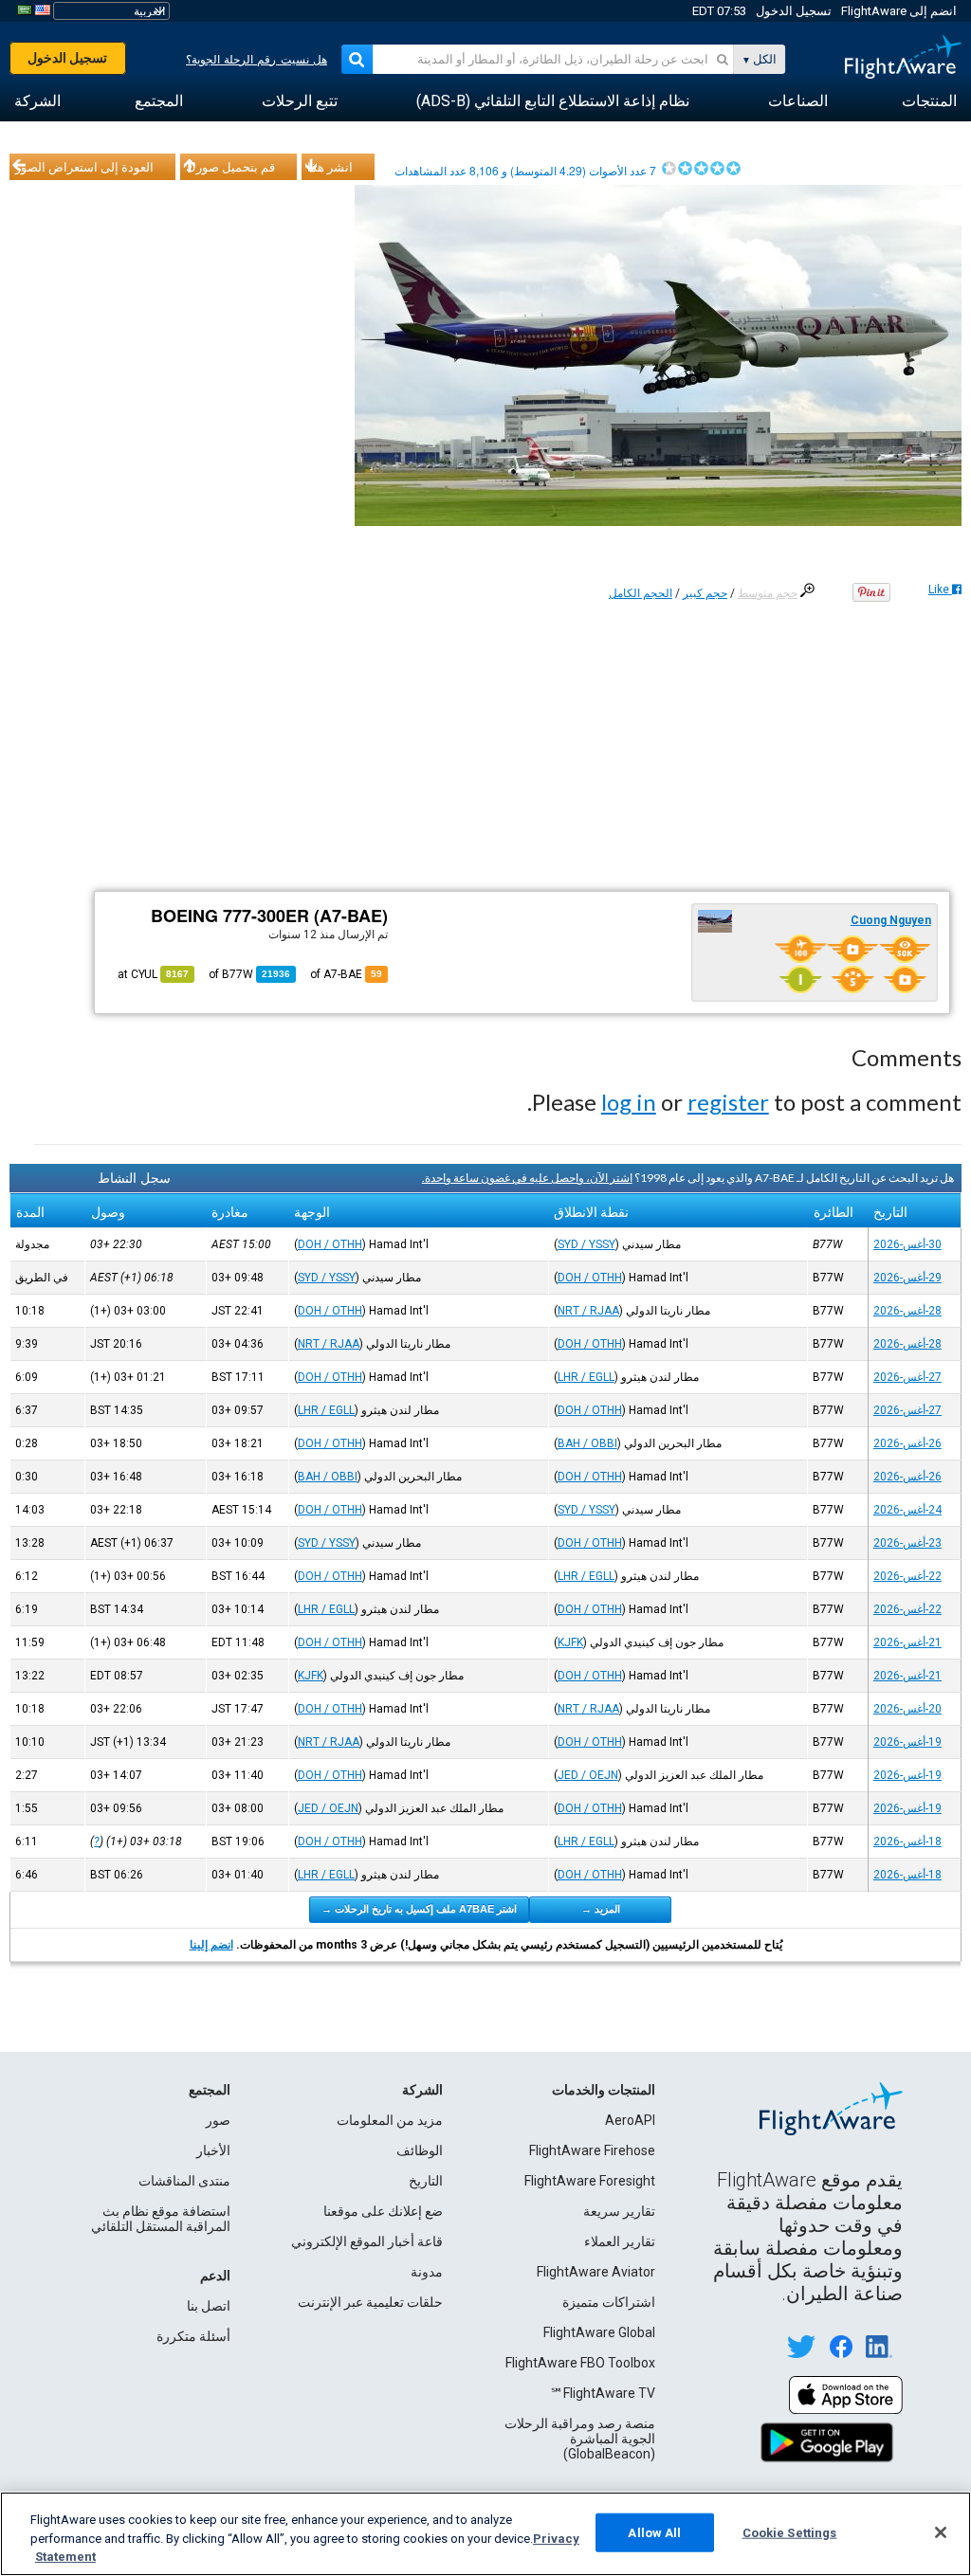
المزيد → (601, 1909)
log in (629, 1102)
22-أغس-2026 (907, 1576)
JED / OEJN (588, 1775)
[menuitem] (929, 101)
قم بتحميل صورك (230, 167)
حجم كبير (705, 593)
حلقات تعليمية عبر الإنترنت (370, 2302)
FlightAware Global (599, 2332)
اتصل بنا (209, 2306)
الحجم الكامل (641, 593)
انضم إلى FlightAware (899, 11)
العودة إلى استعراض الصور (84, 167)
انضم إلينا (211, 1945)
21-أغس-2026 (907, 1642)
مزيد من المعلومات (390, 2120)
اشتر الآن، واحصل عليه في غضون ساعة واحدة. (527, 1178)
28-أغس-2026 (907, 1311)
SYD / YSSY (586, 1244)
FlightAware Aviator (596, 2272)
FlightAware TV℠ (603, 2393)
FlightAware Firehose (592, 2150)
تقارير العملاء (620, 2241)
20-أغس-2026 (907, 1709)
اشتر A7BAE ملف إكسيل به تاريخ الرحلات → (419, 1909)
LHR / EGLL (586, 1377)
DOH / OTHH (330, 1244)
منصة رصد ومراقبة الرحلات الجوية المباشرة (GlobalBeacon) (580, 2439)
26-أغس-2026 (907, 1443)
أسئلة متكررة (193, 2336)
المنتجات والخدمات (604, 2090)
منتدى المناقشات (184, 2181)
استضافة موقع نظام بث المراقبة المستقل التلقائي (161, 2219)
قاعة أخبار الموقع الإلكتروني (367, 2241)
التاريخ (426, 2181)
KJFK (570, 1642)
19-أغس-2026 (907, 1742)
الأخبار (213, 2150)
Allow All (654, 2532)
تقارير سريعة (619, 2211)
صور (218, 2120)
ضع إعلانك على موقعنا (383, 2211)
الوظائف (420, 2150)
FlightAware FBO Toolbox (580, 2363)
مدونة (427, 2272)
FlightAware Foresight (590, 2181)
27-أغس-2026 (907, 1377)
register (728, 1102)
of (249, 974)
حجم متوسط (768, 593)
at (153, 974)
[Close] (941, 2532)
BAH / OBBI (587, 1443)
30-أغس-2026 (907, 1244)
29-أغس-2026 (907, 1278)
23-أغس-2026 (907, 1543)
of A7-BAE (346, 974)
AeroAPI (630, 2120)
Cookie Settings (790, 2532)
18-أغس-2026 (907, 1841)
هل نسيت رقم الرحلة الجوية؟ (256, 60)
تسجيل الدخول (794, 11)
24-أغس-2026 (907, 1510)
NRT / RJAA (588, 1311)
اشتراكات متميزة (609, 2302)
